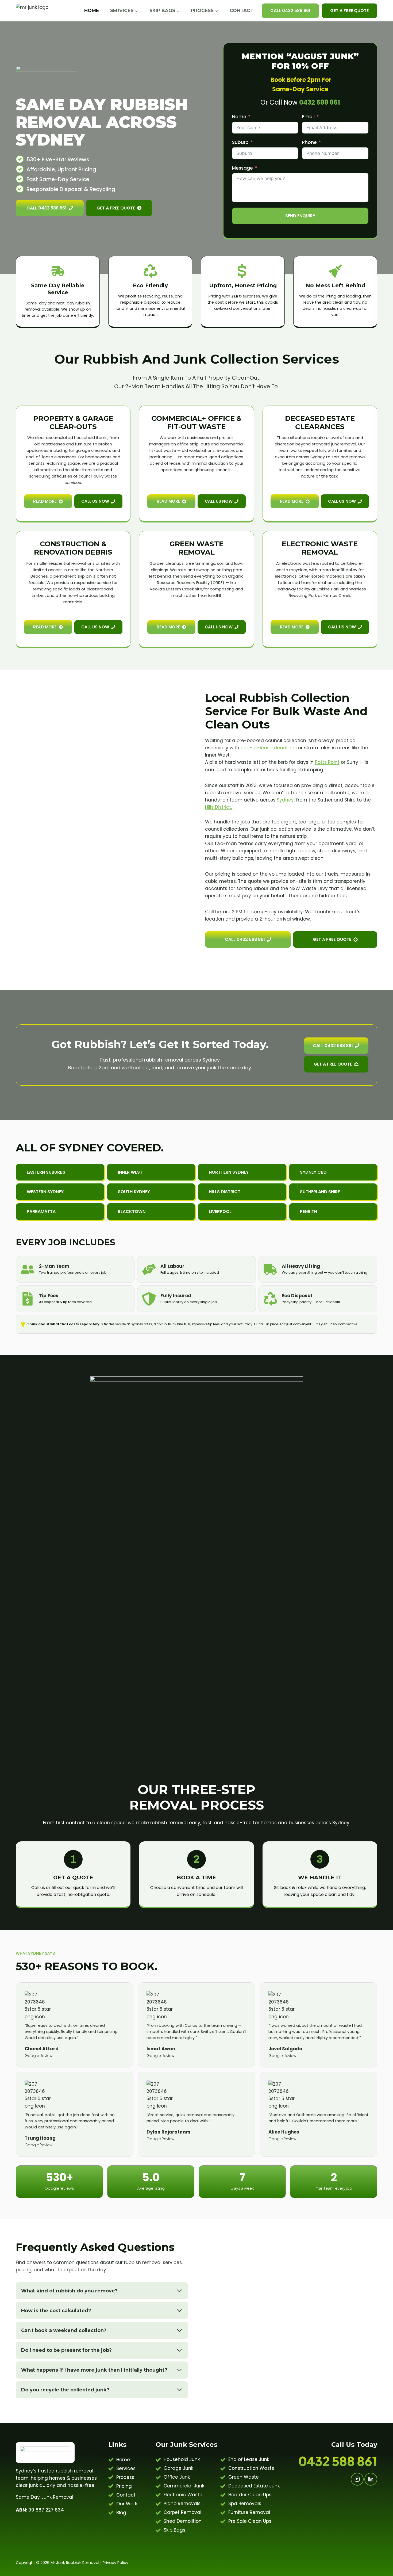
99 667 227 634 (40, 2510)
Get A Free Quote (349, 11)
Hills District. (218, 807)
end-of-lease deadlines (269, 748)
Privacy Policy (115, 2563)
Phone (309, 142)
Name (239, 117)
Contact (242, 10)
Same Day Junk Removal (45, 2497)
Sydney (285, 800)
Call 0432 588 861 (290, 11)
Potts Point (327, 762)
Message (242, 168)
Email (308, 117)
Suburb (240, 142)
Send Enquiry (300, 216)
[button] (151, 1172)
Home (92, 10)
